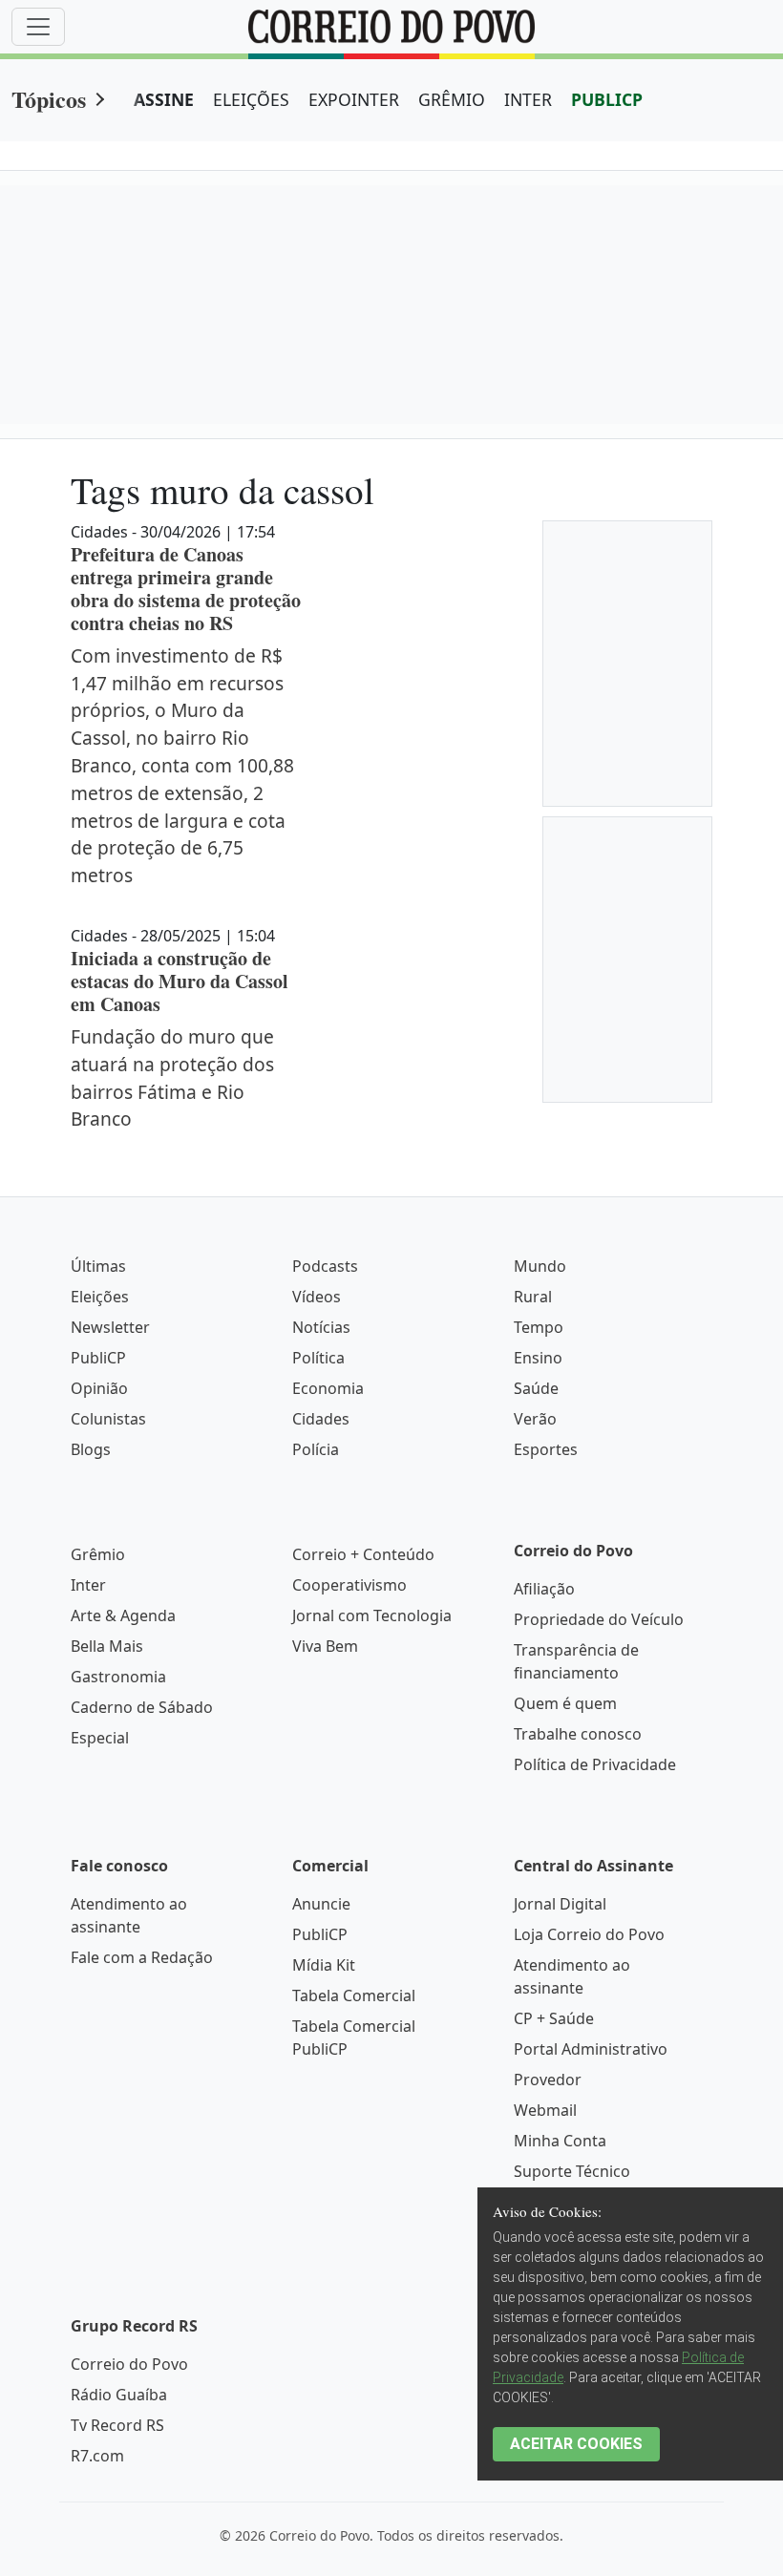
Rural (533, 1297)
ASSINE (164, 99)
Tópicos (49, 99)
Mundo (540, 1266)
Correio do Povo (129, 2364)
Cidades (321, 1419)
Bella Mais (107, 1646)
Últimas (98, 1266)
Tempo (539, 1327)
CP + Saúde (554, 2018)
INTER (528, 99)
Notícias (321, 1327)
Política (318, 1358)
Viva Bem (325, 1646)
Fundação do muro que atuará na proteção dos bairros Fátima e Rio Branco (172, 1077)
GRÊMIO (452, 99)
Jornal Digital (560, 1904)
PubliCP (98, 1358)
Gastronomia (118, 1677)
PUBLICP (607, 99)
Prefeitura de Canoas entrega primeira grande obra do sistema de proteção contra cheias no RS (186, 589)
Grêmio (98, 1554)
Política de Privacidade (595, 1764)
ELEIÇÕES (251, 99)
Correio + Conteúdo (363, 1554)
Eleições (100, 1297)
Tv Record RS (117, 2425)
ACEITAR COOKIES (576, 2444)
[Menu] (38, 27)
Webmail (545, 2110)
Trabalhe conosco (578, 1734)
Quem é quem (565, 1703)
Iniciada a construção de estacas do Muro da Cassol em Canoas (180, 981)
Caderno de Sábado (142, 1707)
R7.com (97, 2456)
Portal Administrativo (591, 2049)
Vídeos (317, 1297)
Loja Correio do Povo (589, 1934)
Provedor (548, 2080)
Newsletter (110, 1327)
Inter (88, 1585)
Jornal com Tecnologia (372, 1615)
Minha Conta (560, 2141)
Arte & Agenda (123, 1615)
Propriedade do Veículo (599, 1619)
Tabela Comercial (354, 1995)
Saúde (536, 1388)
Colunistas (108, 1419)
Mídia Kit (324, 1965)
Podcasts (325, 1266)
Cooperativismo (349, 1585)
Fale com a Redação (142, 1957)
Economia (328, 1388)
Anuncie (321, 1904)
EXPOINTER (354, 99)
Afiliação (544, 1589)
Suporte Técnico (572, 2171)
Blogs (91, 1449)
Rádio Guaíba (119, 2395)
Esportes (546, 1449)
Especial (100, 1738)
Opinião (99, 1388)
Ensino (538, 1358)
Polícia (316, 1449)
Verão (535, 1419)
